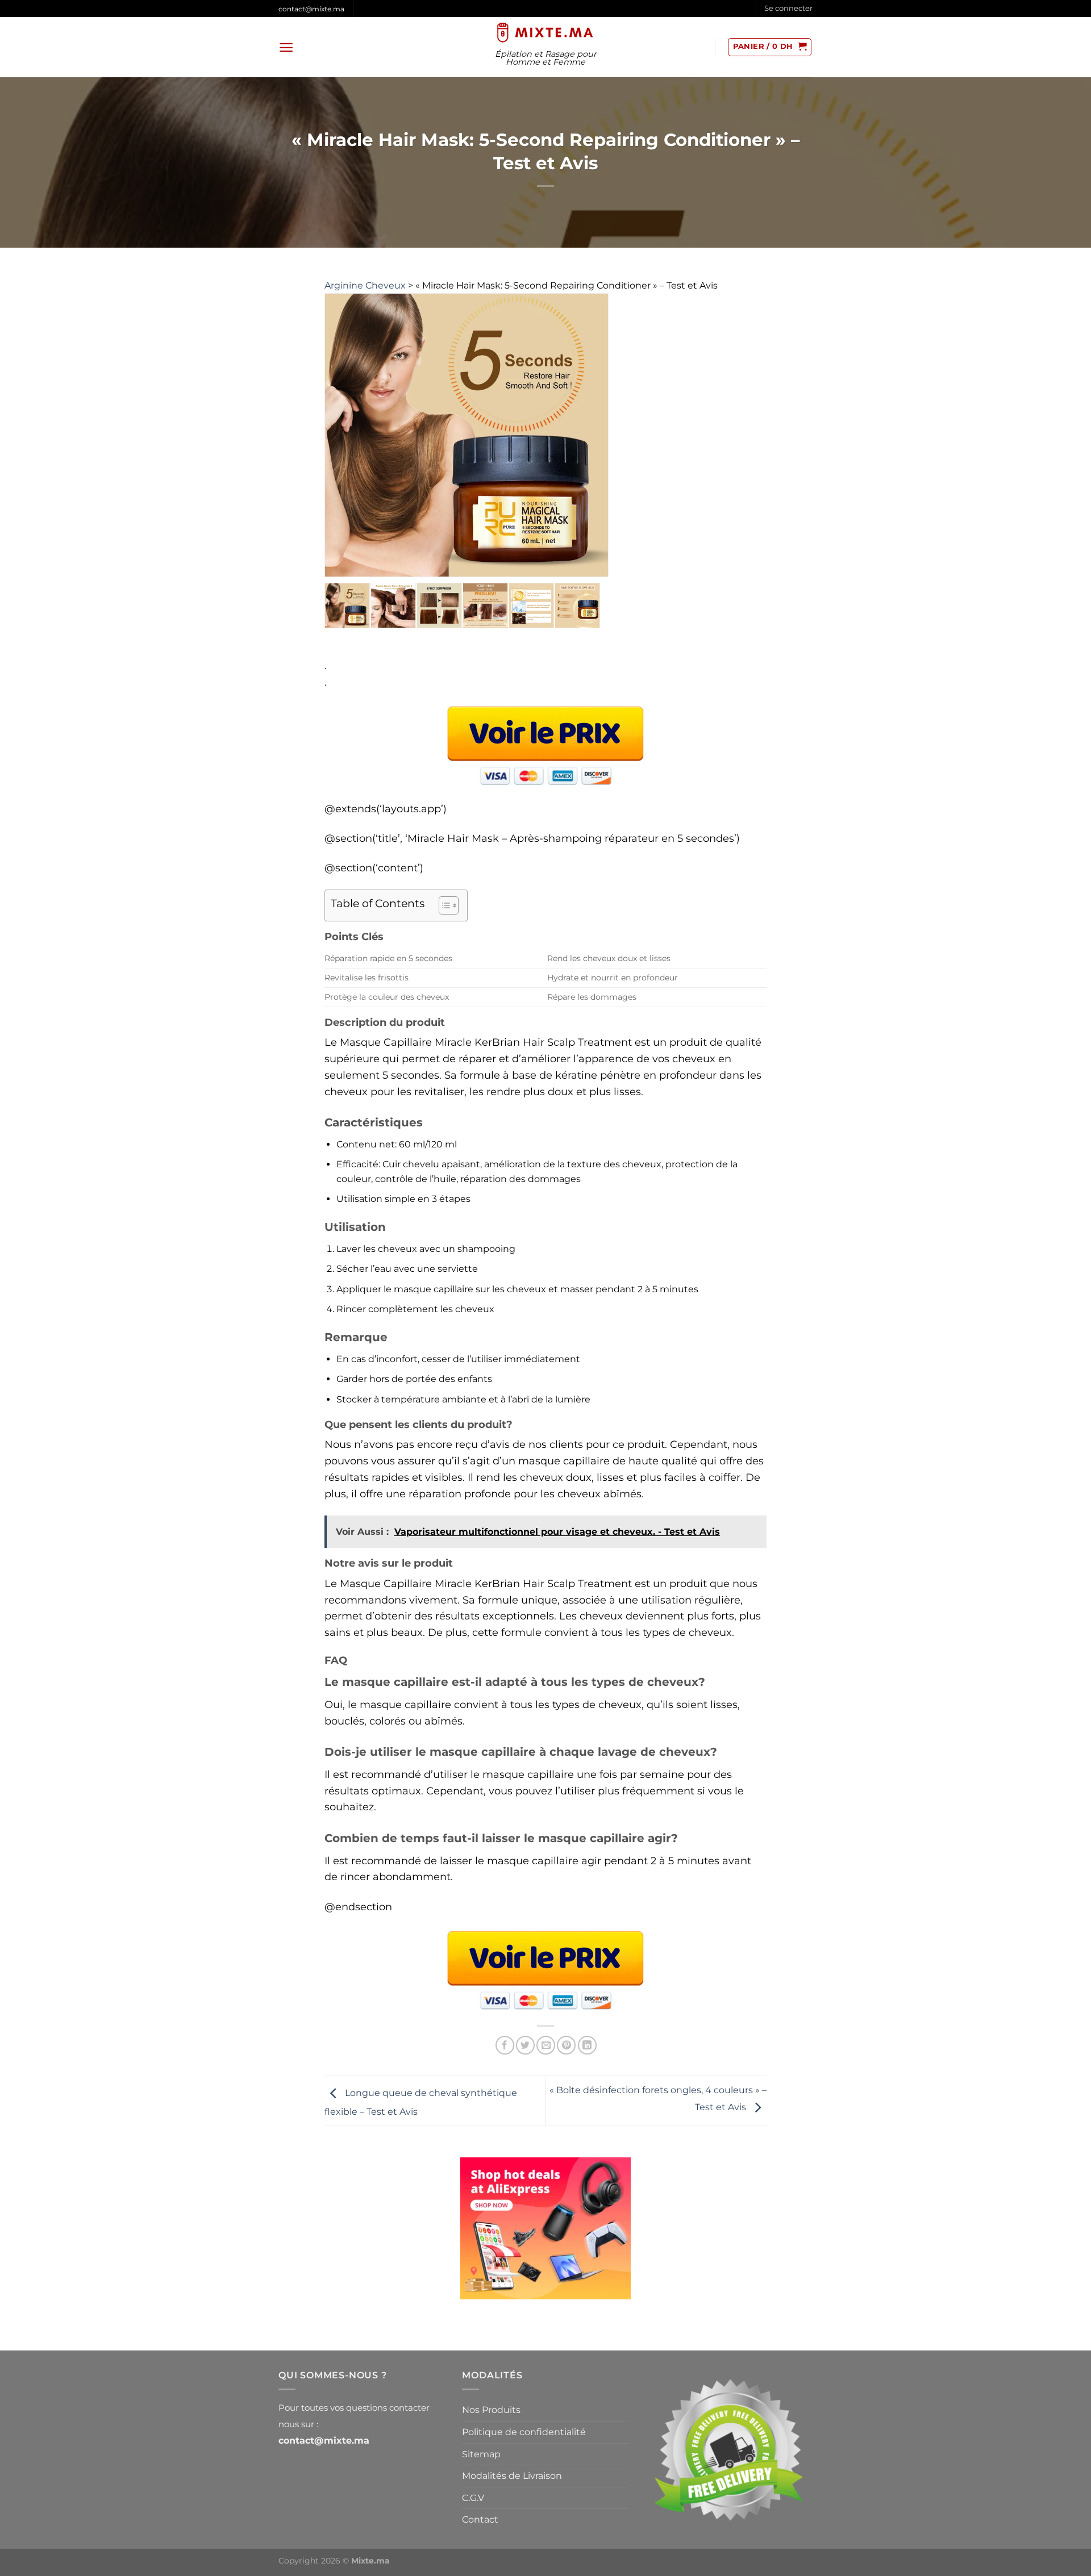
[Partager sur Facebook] (505, 2045)
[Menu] (286, 47)
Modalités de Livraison (512, 2476)
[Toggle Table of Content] (443, 905)
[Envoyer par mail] (546, 2045)
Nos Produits (491, 2410)
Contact (480, 2519)
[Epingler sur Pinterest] (566, 2045)
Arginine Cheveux (365, 285)
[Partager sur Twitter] (525, 2045)
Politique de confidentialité (524, 2432)
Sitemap (481, 2454)
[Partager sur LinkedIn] (587, 2045)
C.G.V (473, 2498)
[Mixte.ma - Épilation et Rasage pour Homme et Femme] (546, 32)
